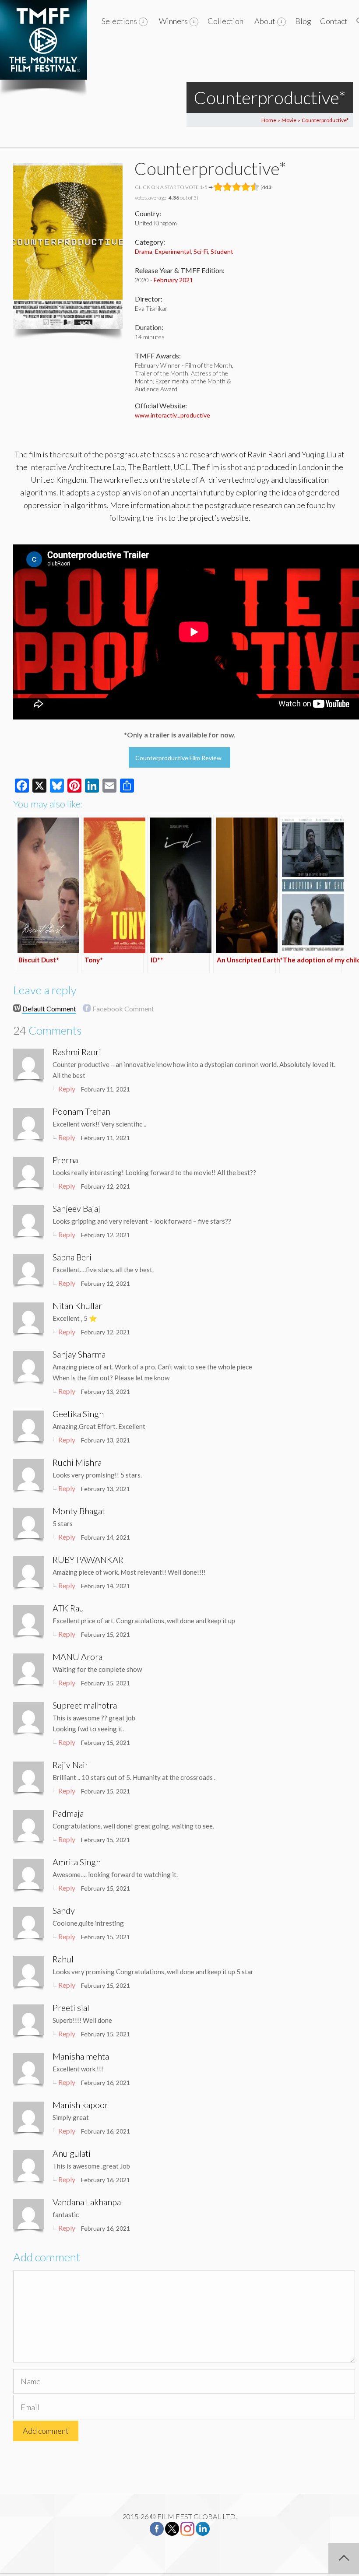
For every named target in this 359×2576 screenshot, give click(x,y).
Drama (144, 251)
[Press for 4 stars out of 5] (246, 187)
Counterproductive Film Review (178, 758)
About (265, 21)
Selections (119, 21)
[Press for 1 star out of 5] (218, 187)
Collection (225, 21)
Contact (334, 21)
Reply (67, 1089)
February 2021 (173, 280)
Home (269, 120)
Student (222, 251)
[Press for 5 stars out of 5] (255, 187)
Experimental (173, 251)
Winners (173, 21)
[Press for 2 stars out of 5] (227, 187)
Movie (289, 120)
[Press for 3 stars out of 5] (237, 187)
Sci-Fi (201, 251)
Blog (303, 21)
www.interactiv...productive (172, 415)
